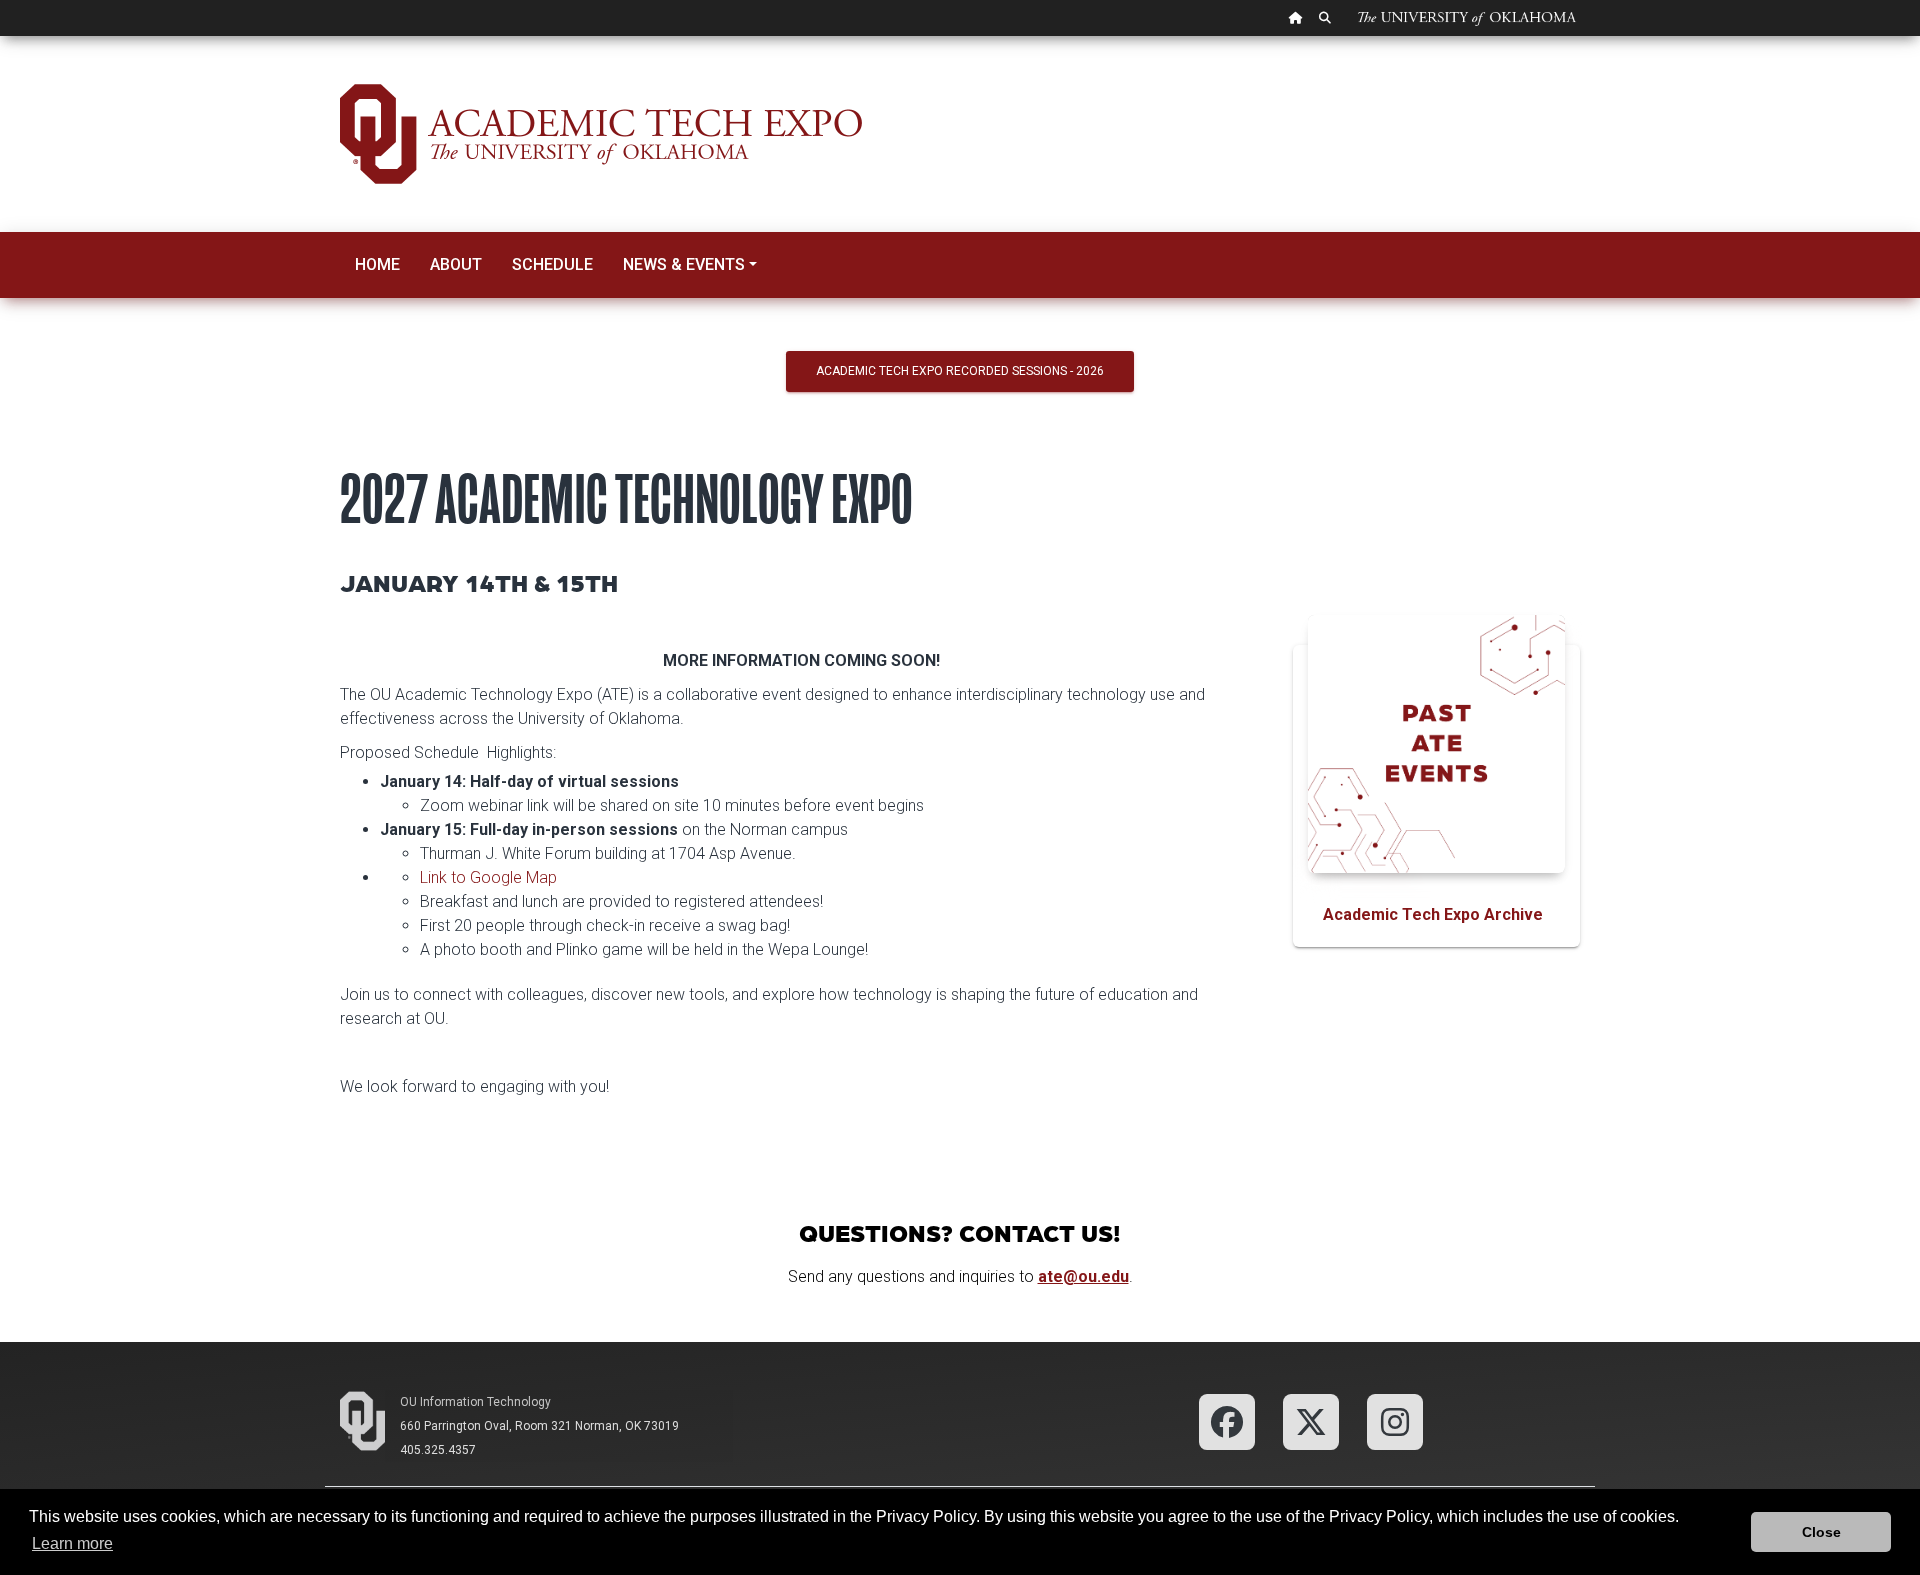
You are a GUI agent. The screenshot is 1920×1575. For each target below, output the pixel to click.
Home (377, 264)
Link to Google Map (488, 877)
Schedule (552, 264)
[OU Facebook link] (1227, 1420)
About (456, 264)
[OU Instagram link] (1395, 1420)
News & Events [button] (684, 264)
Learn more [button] (72, 1543)
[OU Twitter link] (1311, 1420)
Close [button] (1821, 1532)
